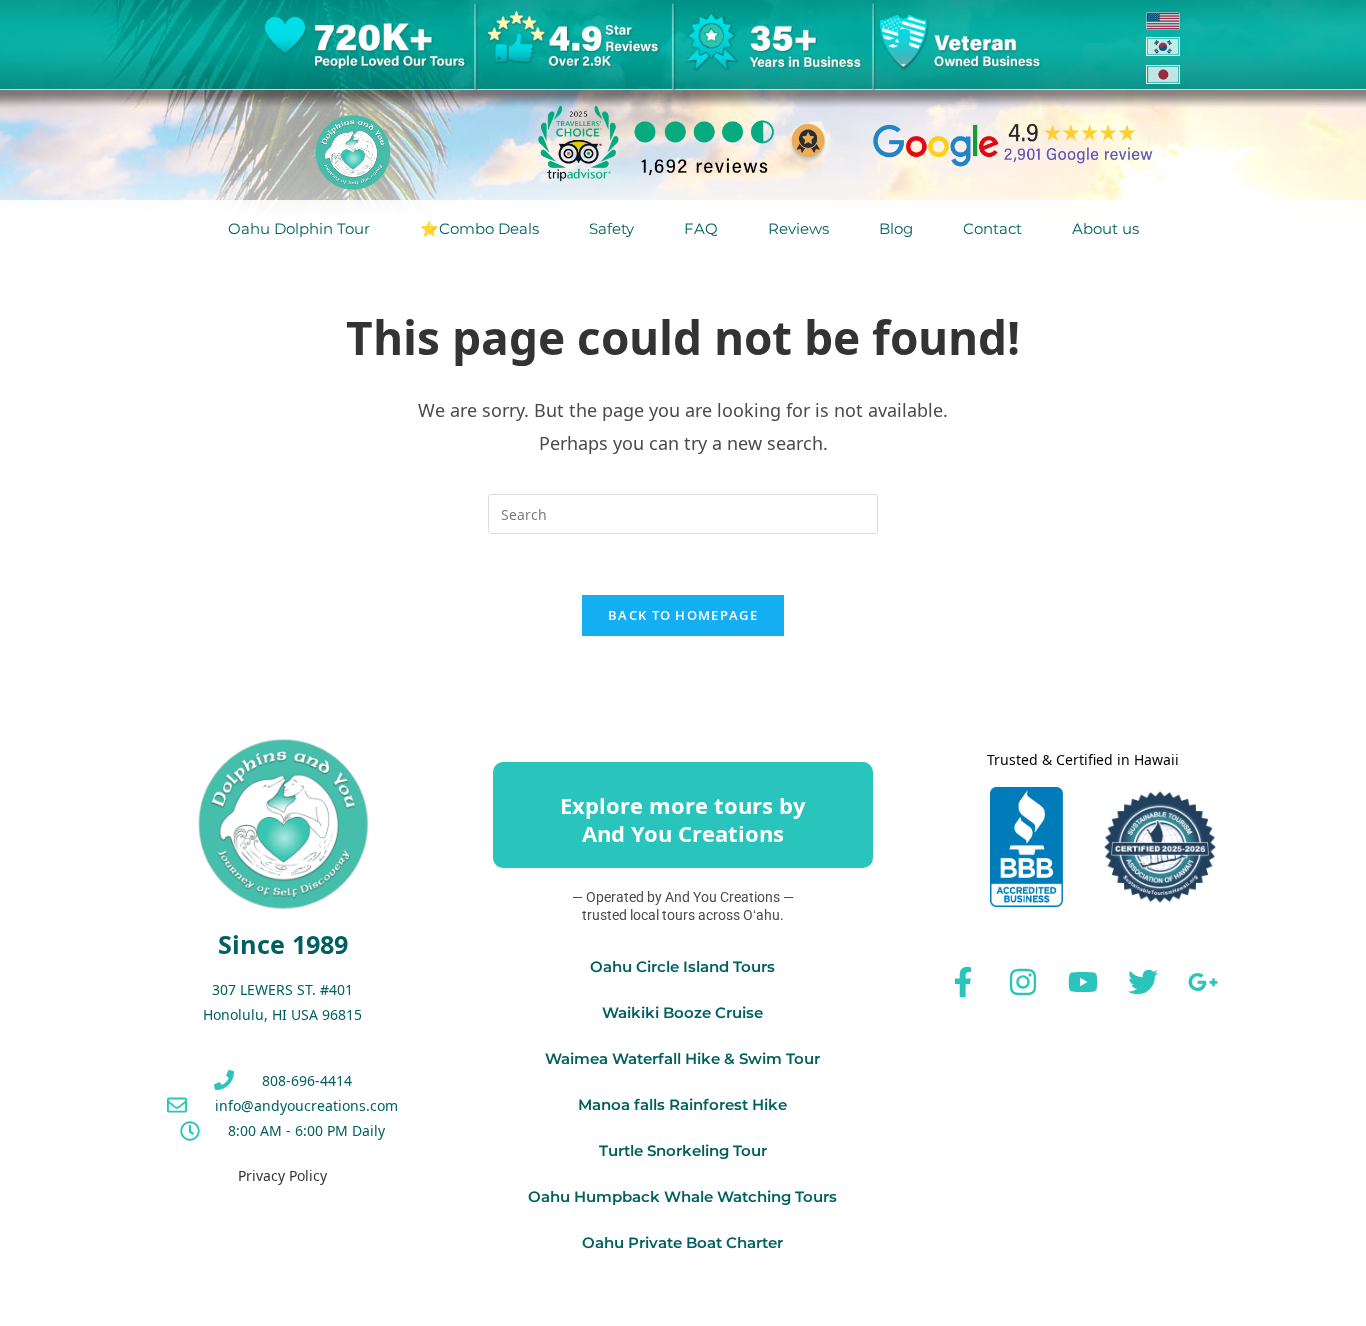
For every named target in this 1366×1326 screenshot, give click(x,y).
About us (1105, 228)
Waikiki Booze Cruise (682, 1012)
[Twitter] (1143, 982)
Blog (896, 228)
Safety (611, 228)
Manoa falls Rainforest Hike (682, 1104)
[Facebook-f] (963, 982)
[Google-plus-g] (1203, 982)
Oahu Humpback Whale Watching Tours (682, 1196)
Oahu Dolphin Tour (299, 228)
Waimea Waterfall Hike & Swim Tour (682, 1058)
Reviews (798, 228)
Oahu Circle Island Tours (682, 966)
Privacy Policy (282, 1175)
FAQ (701, 228)
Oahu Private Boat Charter (682, 1242)
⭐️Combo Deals (479, 228)
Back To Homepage (683, 615)
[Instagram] (1023, 982)
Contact (992, 228)
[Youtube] (1083, 982)
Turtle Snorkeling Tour (683, 1150)
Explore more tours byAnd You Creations (683, 819)
